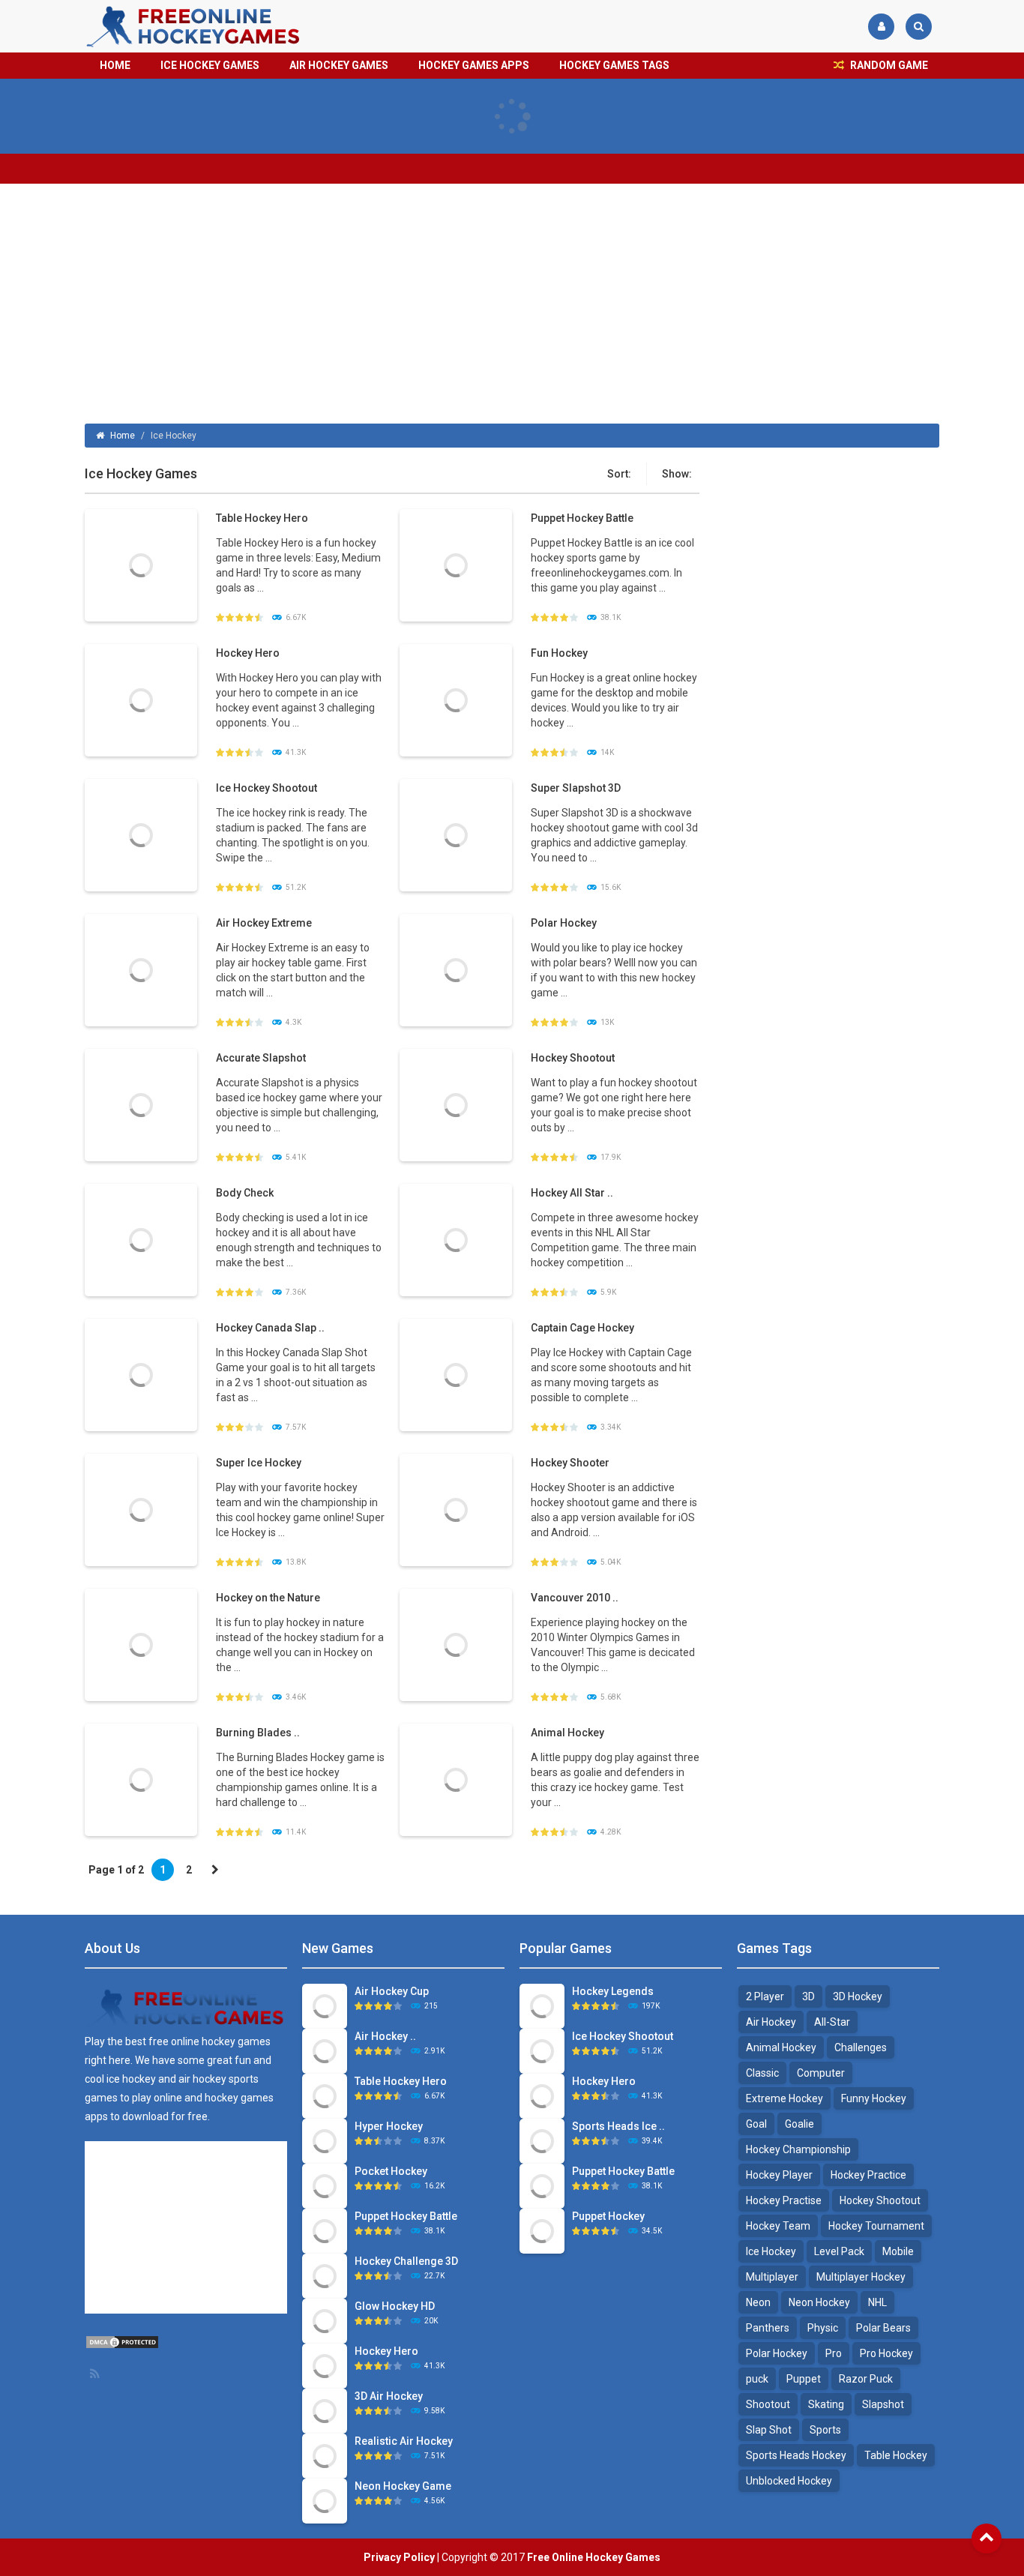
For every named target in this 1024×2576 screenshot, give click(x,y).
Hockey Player (779, 2175)
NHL (877, 2302)
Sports (825, 2430)
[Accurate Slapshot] (141, 1104)
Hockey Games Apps (474, 65)
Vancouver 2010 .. (575, 1598)
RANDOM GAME (888, 65)
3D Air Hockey (389, 2396)
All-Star (832, 2022)
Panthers (768, 2328)
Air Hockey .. (385, 2036)
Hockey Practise (784, 2200)
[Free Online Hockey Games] (194, 25)
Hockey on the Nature (268, 1598)
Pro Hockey (886, 2353)
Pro (834, 2353)
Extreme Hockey (784, 2098)
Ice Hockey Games (210, 65)
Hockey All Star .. (572, 1193)
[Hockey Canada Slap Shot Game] (141, 1374)
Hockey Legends (613, 1991)
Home (115, 65)
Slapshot (883, 2404)
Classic (762, 2073)
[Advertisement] (512, 304)
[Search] (919, 27)
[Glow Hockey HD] (325, 2320)
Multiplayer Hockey (861, 2277)
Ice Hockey (771, 2251)
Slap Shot (769, 2430)
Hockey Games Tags (614, 65)
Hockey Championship (798, 2149)
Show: (677, 474)
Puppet (804, 2379)
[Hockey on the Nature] (141, 1644)
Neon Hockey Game (403, 2486)
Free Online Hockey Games (594, 2557)
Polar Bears (883, 2328)
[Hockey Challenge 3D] (325, 2275)
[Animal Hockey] (456, 1779)
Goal (756, 2124)
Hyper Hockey (389, 2126)
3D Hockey (858, 1996)
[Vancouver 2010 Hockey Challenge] (456, 1644)
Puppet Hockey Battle (582, 518)
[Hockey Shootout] (456, 1104)
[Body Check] (141, 1239)
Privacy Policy (399, 2557)
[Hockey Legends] (542, 2005)
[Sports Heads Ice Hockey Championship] (542, 2140)
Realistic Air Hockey (404, 2441)
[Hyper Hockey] (325, 2140)
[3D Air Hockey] (325, 2410)
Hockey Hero (248, 653)
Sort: (619, 474)
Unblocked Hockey (789, 2481)
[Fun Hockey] (456, 699)
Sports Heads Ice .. (618, 2126)
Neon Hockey (819, 2302)
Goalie (799, 2124)
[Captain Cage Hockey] (456, 1374)
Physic (823, 2328)
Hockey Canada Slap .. (270, 1328)
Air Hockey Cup (392, 1991)
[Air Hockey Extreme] (141, 969)
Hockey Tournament (876, 2226)
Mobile (898, 2251)
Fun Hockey (559, 653)
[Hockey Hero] (141, 699)
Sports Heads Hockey (796, 2455)
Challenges (861, 2047)
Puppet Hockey (608, 2216)
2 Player (765, 1996)
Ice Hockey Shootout (266, 788)
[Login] (881, 27)
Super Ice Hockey (259, 1463)
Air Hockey (771, 2022)
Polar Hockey (564, 923)
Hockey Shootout (573, 1058)
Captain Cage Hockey (582, 1328)
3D (808, 1996)
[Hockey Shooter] (456, 1509)
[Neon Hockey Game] (325, 2500)
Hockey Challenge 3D (406, 2261)
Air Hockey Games (339, 65)
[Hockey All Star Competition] (456, 1239)
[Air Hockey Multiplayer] (325, 2050)
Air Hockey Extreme (264, 923)
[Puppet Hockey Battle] (456, 565)
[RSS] (96, 2374)
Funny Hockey (874, 2098)
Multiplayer (772, 2277)
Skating (826, 2404)
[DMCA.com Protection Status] (122, 2341)
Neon (758, 2302)
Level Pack (839, 2251)
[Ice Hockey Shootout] (141, 834)
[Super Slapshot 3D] (456, 834)
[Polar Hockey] (456, 969)
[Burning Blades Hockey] (141, 1779)
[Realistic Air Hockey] (325, 2455)
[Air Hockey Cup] (325, 2005)
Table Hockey (896, 2455)
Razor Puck (866, 2379)
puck (757, 2379)
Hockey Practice (868, 2175)
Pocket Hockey (391, 2171)
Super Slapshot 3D (576, 788)
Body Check (245, 1193)
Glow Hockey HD (395, 2306)
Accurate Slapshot (261, 1058)
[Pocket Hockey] (325, 2185)
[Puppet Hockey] (542, 2230)
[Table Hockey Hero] (141, 565)
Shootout (768, 2404)
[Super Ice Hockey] (141, 1509)
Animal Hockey (567, 1733)
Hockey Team (778, 2226)
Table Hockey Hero (262, 518)
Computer (821, 2073)
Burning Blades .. (258, 1733)
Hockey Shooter (570, 1463)
